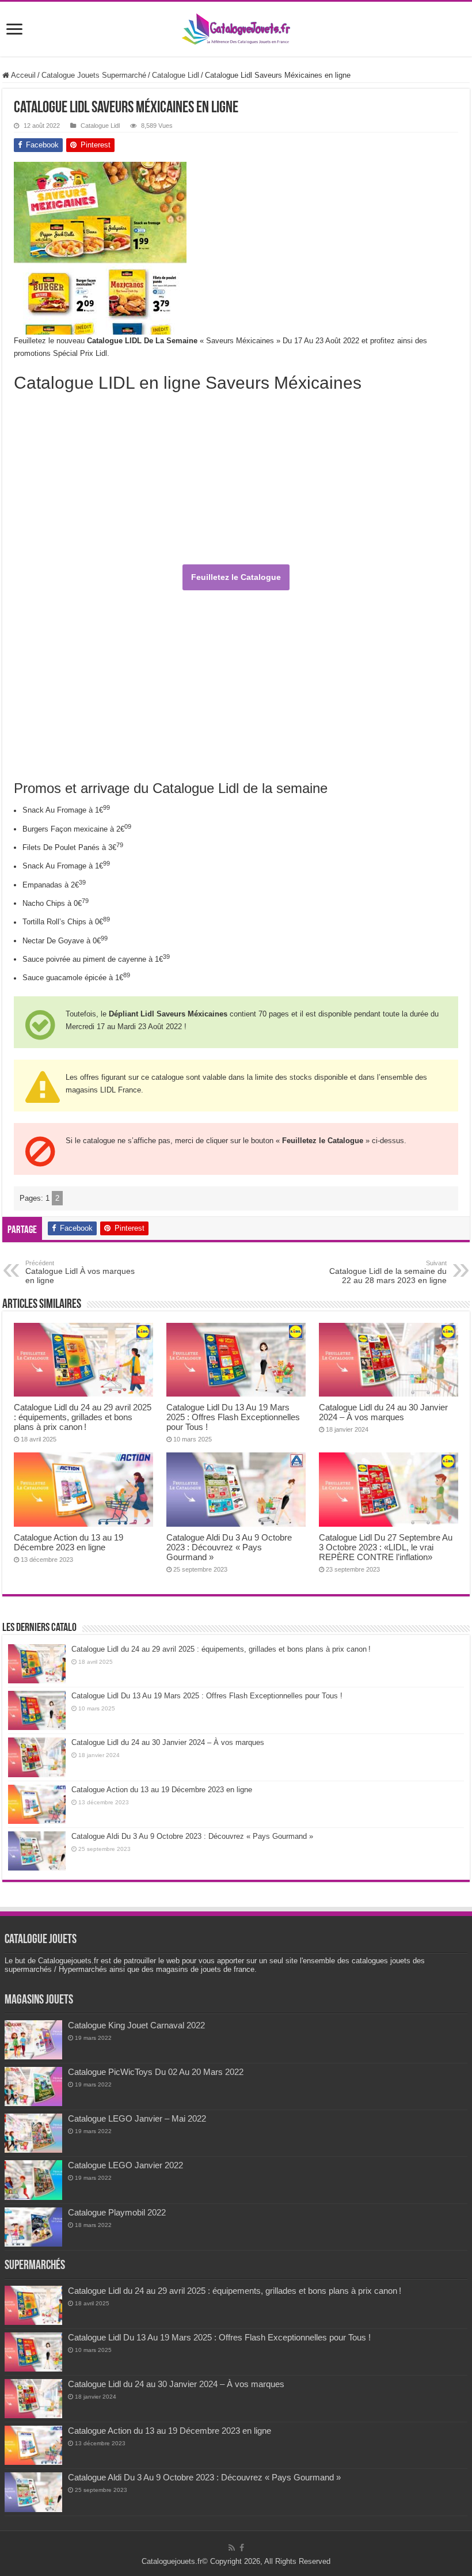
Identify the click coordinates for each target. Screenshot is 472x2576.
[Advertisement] (372, 234)
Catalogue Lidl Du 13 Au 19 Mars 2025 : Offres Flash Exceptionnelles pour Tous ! (233, 1417)
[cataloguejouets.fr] (236, 27)
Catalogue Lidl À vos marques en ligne (80, 1272)
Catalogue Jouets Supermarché (94, 75)
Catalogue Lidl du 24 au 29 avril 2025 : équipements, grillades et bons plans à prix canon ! (83, 1417)
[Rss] (232, 2548)
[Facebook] (242, 2548)
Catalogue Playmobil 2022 (117, 2212)
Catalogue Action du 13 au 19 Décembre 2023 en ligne (68, 1542)
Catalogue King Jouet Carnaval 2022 (136, 2025)
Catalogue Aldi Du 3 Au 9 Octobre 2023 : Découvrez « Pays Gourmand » (229, 1547)
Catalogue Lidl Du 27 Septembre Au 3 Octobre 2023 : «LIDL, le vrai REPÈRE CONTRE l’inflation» (386, 1547)
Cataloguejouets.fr (172, 2561)
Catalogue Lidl (176, 75)
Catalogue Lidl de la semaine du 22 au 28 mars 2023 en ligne (388, 1272)
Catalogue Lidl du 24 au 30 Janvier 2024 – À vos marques (383, 1412)
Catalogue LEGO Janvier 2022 (125, 2165)
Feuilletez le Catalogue (236, 577)
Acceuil (22, 75)
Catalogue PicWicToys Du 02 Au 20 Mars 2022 (156, 2072)
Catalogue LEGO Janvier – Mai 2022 (137, 2118)
